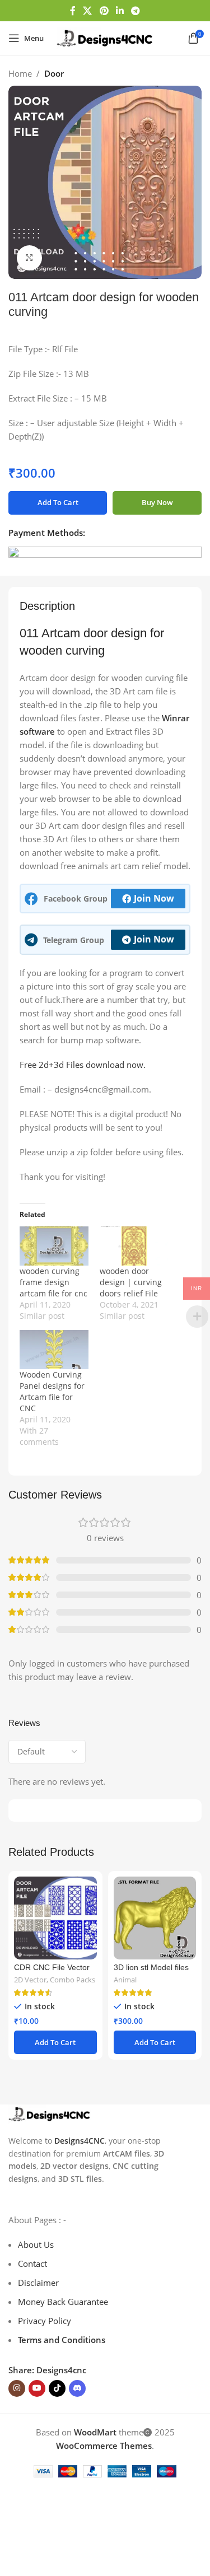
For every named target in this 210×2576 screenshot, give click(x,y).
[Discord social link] (77, 2388)
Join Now (154, 898)
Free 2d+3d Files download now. (83, 1065)
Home (20, 73)
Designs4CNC (80, 2141)
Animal (125, 1980)
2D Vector (30, 1980)
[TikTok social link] (57, 2388)
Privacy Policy (45, 2321)
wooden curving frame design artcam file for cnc (53, 1282)
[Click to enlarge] (29, 258)
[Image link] (50, 2113)
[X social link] (88, 11)
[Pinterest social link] (104, 11)
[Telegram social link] (135, 11)
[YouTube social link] (37, 2388)
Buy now (157, 502)
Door (54, 73)
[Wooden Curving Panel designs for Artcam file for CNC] (54, 1350)
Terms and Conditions (62, 2340)
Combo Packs (73, 1980)
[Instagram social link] (17, 2388)
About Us (36, 2244)
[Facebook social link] (73, 11)
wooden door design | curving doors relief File (131, 1282)
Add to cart (58, 502)
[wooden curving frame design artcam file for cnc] (54, 1246)
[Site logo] (105, 37)
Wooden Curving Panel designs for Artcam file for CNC (52, 1391)
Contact (32, 2264)
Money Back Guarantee (63, 2302)
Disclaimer (38, 2283)
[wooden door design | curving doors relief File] (134, 1246)
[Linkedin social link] (120, 11)
